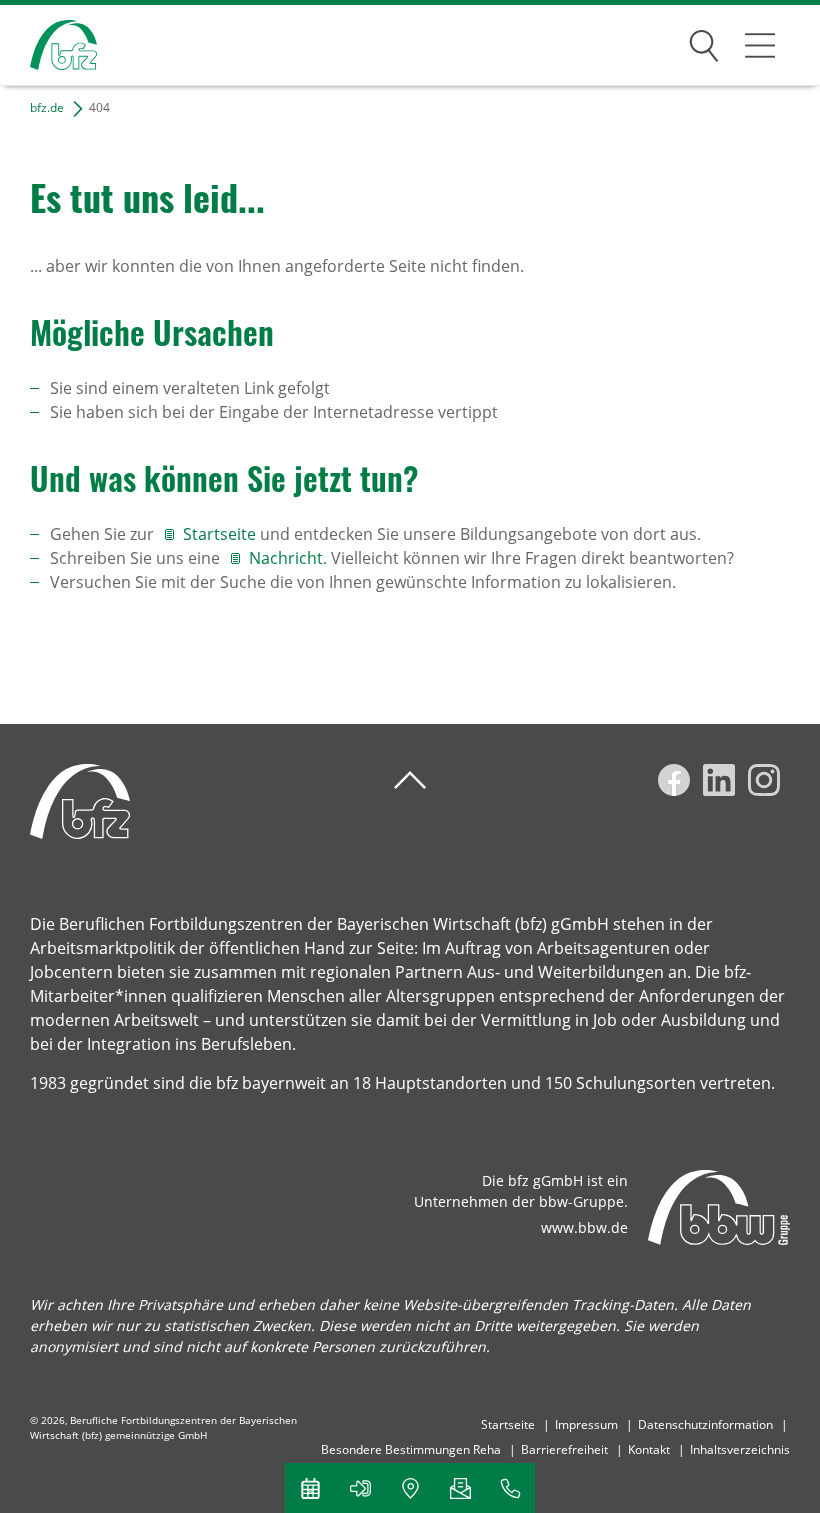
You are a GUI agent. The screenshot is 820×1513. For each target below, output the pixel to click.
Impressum (586, 1424)
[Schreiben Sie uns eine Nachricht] (460, 1488)
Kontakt (649, 1449)
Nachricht (286, 558)
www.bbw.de (584, 1227)
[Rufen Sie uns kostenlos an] (510, 1488)
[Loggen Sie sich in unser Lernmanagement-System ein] (360, 1488)
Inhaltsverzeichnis (740, 1449)
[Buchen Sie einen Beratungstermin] (310, 1488)
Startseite (221, 534)
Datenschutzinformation (705, 1424)
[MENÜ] (760, 45)
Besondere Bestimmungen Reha (411, 1449)
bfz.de (47, 107)
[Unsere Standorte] (410, 1488)
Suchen (704, 42)
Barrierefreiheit (564, 1449)
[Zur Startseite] (48, 45)
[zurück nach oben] (410, 780)
